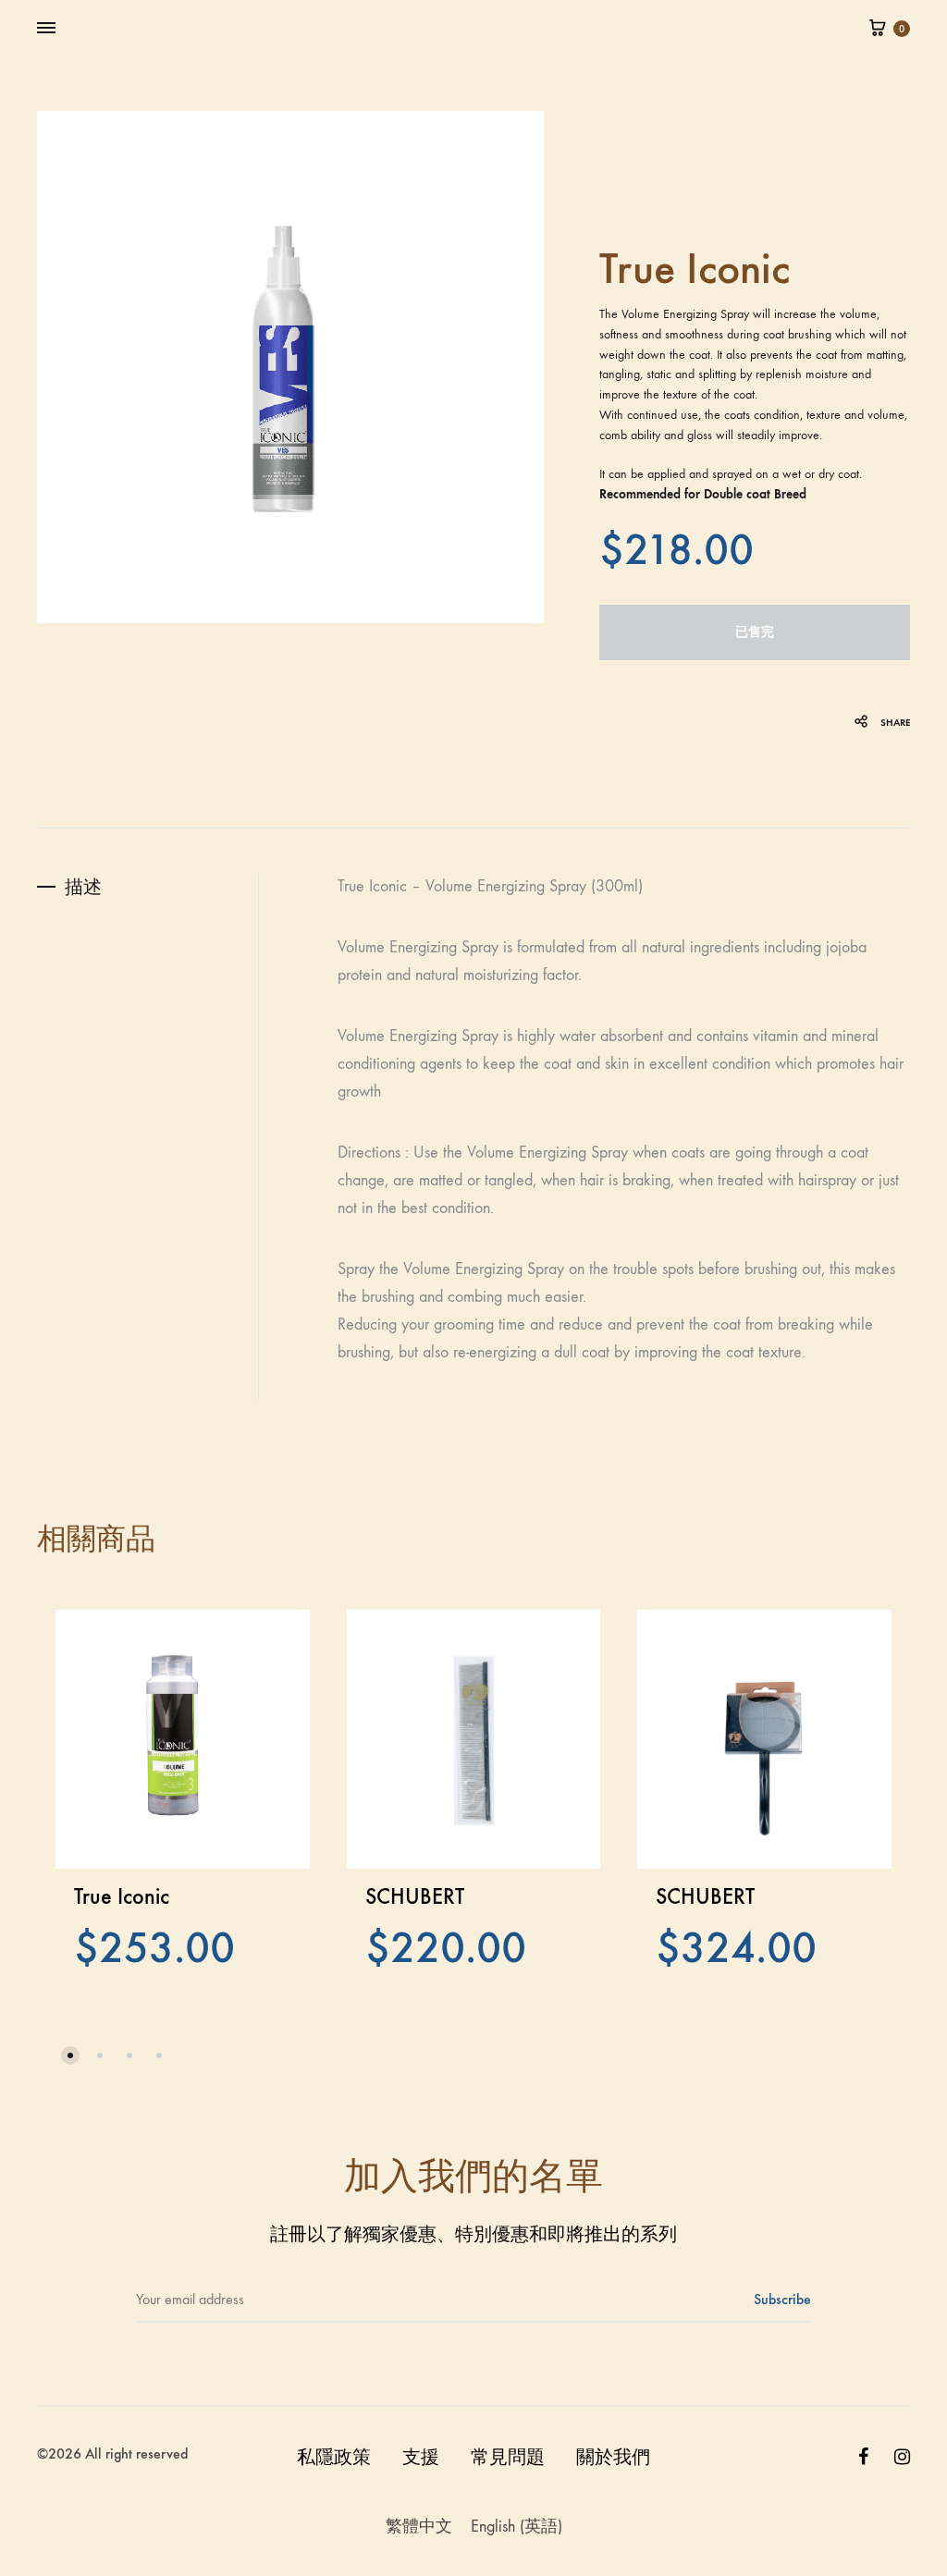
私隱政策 (334, 2457)
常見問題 (508, 2457)
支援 (421, 2457)
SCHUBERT (415, 1896)
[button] (70, 2055)
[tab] (148, 887)
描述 (83, 887)
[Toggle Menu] (46, 29)
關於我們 (613, 2457)
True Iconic (122, 1896)
